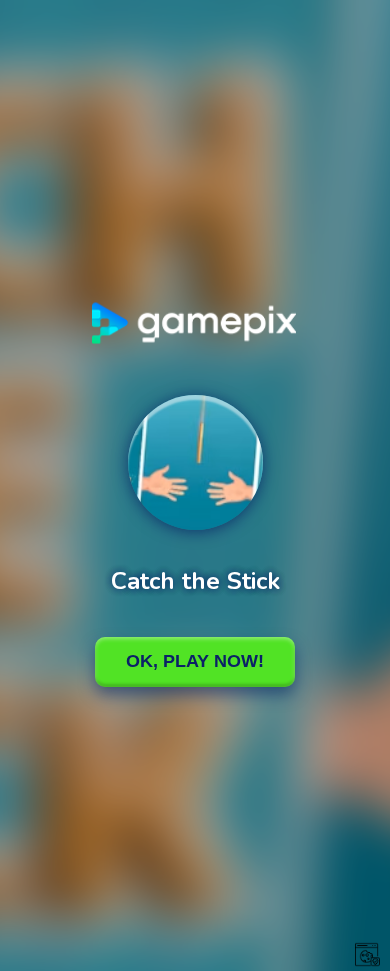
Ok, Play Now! (195, 661)
